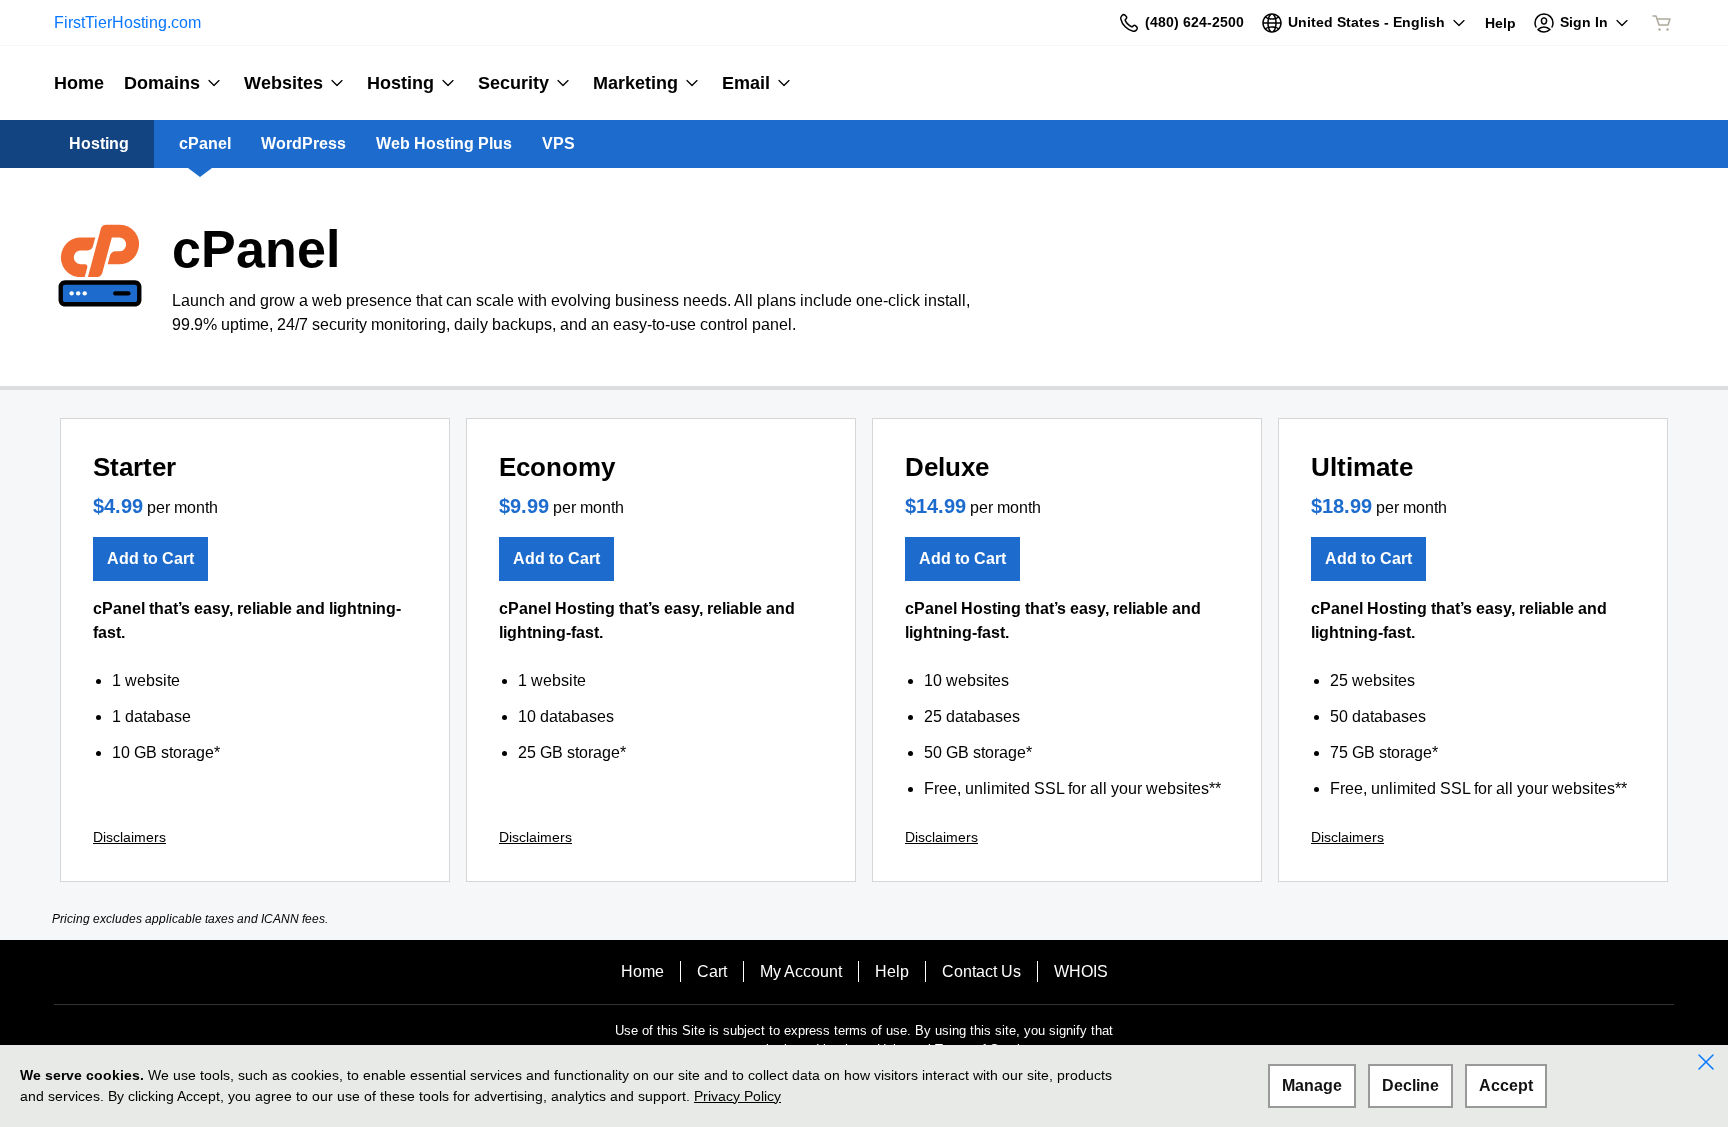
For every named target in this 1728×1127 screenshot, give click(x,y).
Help (892, 971)
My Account (801, 971)
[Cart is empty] (1662, 23)
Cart (712, 971)
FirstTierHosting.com (127, 22)
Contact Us (981, 971)
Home (642, 971)
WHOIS (1081, 971)
